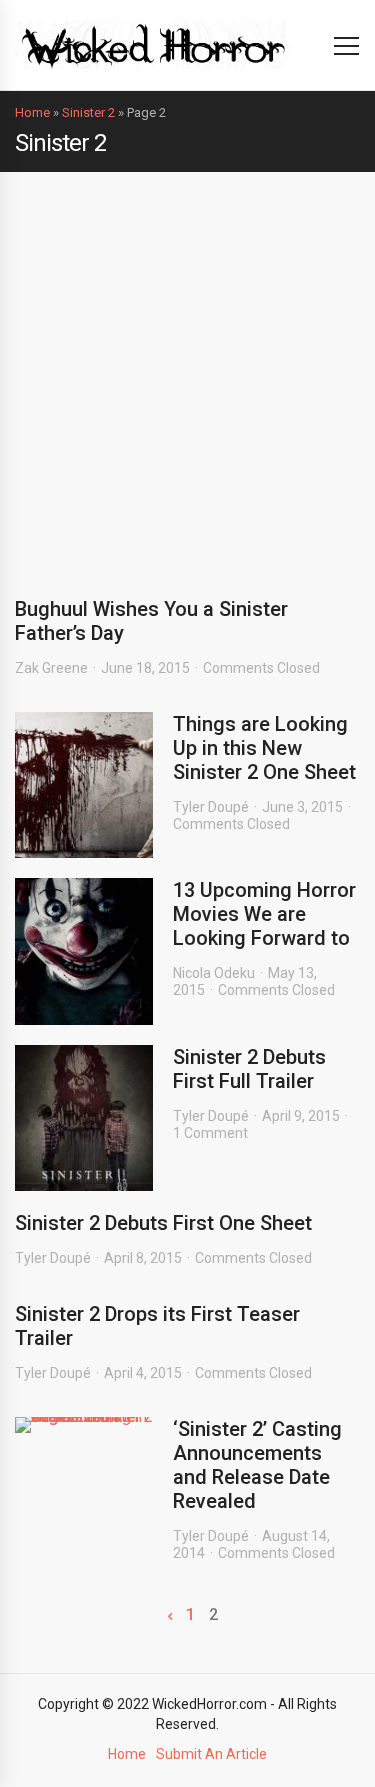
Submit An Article (211, 1754)
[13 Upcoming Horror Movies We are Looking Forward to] (84, 951)
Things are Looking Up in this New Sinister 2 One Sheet (264, 748)
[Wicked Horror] (153, 44)
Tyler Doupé (211, 807)
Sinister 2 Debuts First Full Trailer (249, 1069)
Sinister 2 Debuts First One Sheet (163, 1223)
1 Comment (210, 1133)
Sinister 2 (88, 112)
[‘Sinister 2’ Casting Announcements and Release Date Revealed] (84, 1425)
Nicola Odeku (214, 973)
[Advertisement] (187, 369)
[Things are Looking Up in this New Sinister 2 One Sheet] (84, 785)
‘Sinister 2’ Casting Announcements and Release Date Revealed (257, 1465)
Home (32, 112)
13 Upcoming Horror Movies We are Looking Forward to (264, 914)
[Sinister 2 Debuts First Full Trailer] (84, 1118)
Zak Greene (51, 668)
